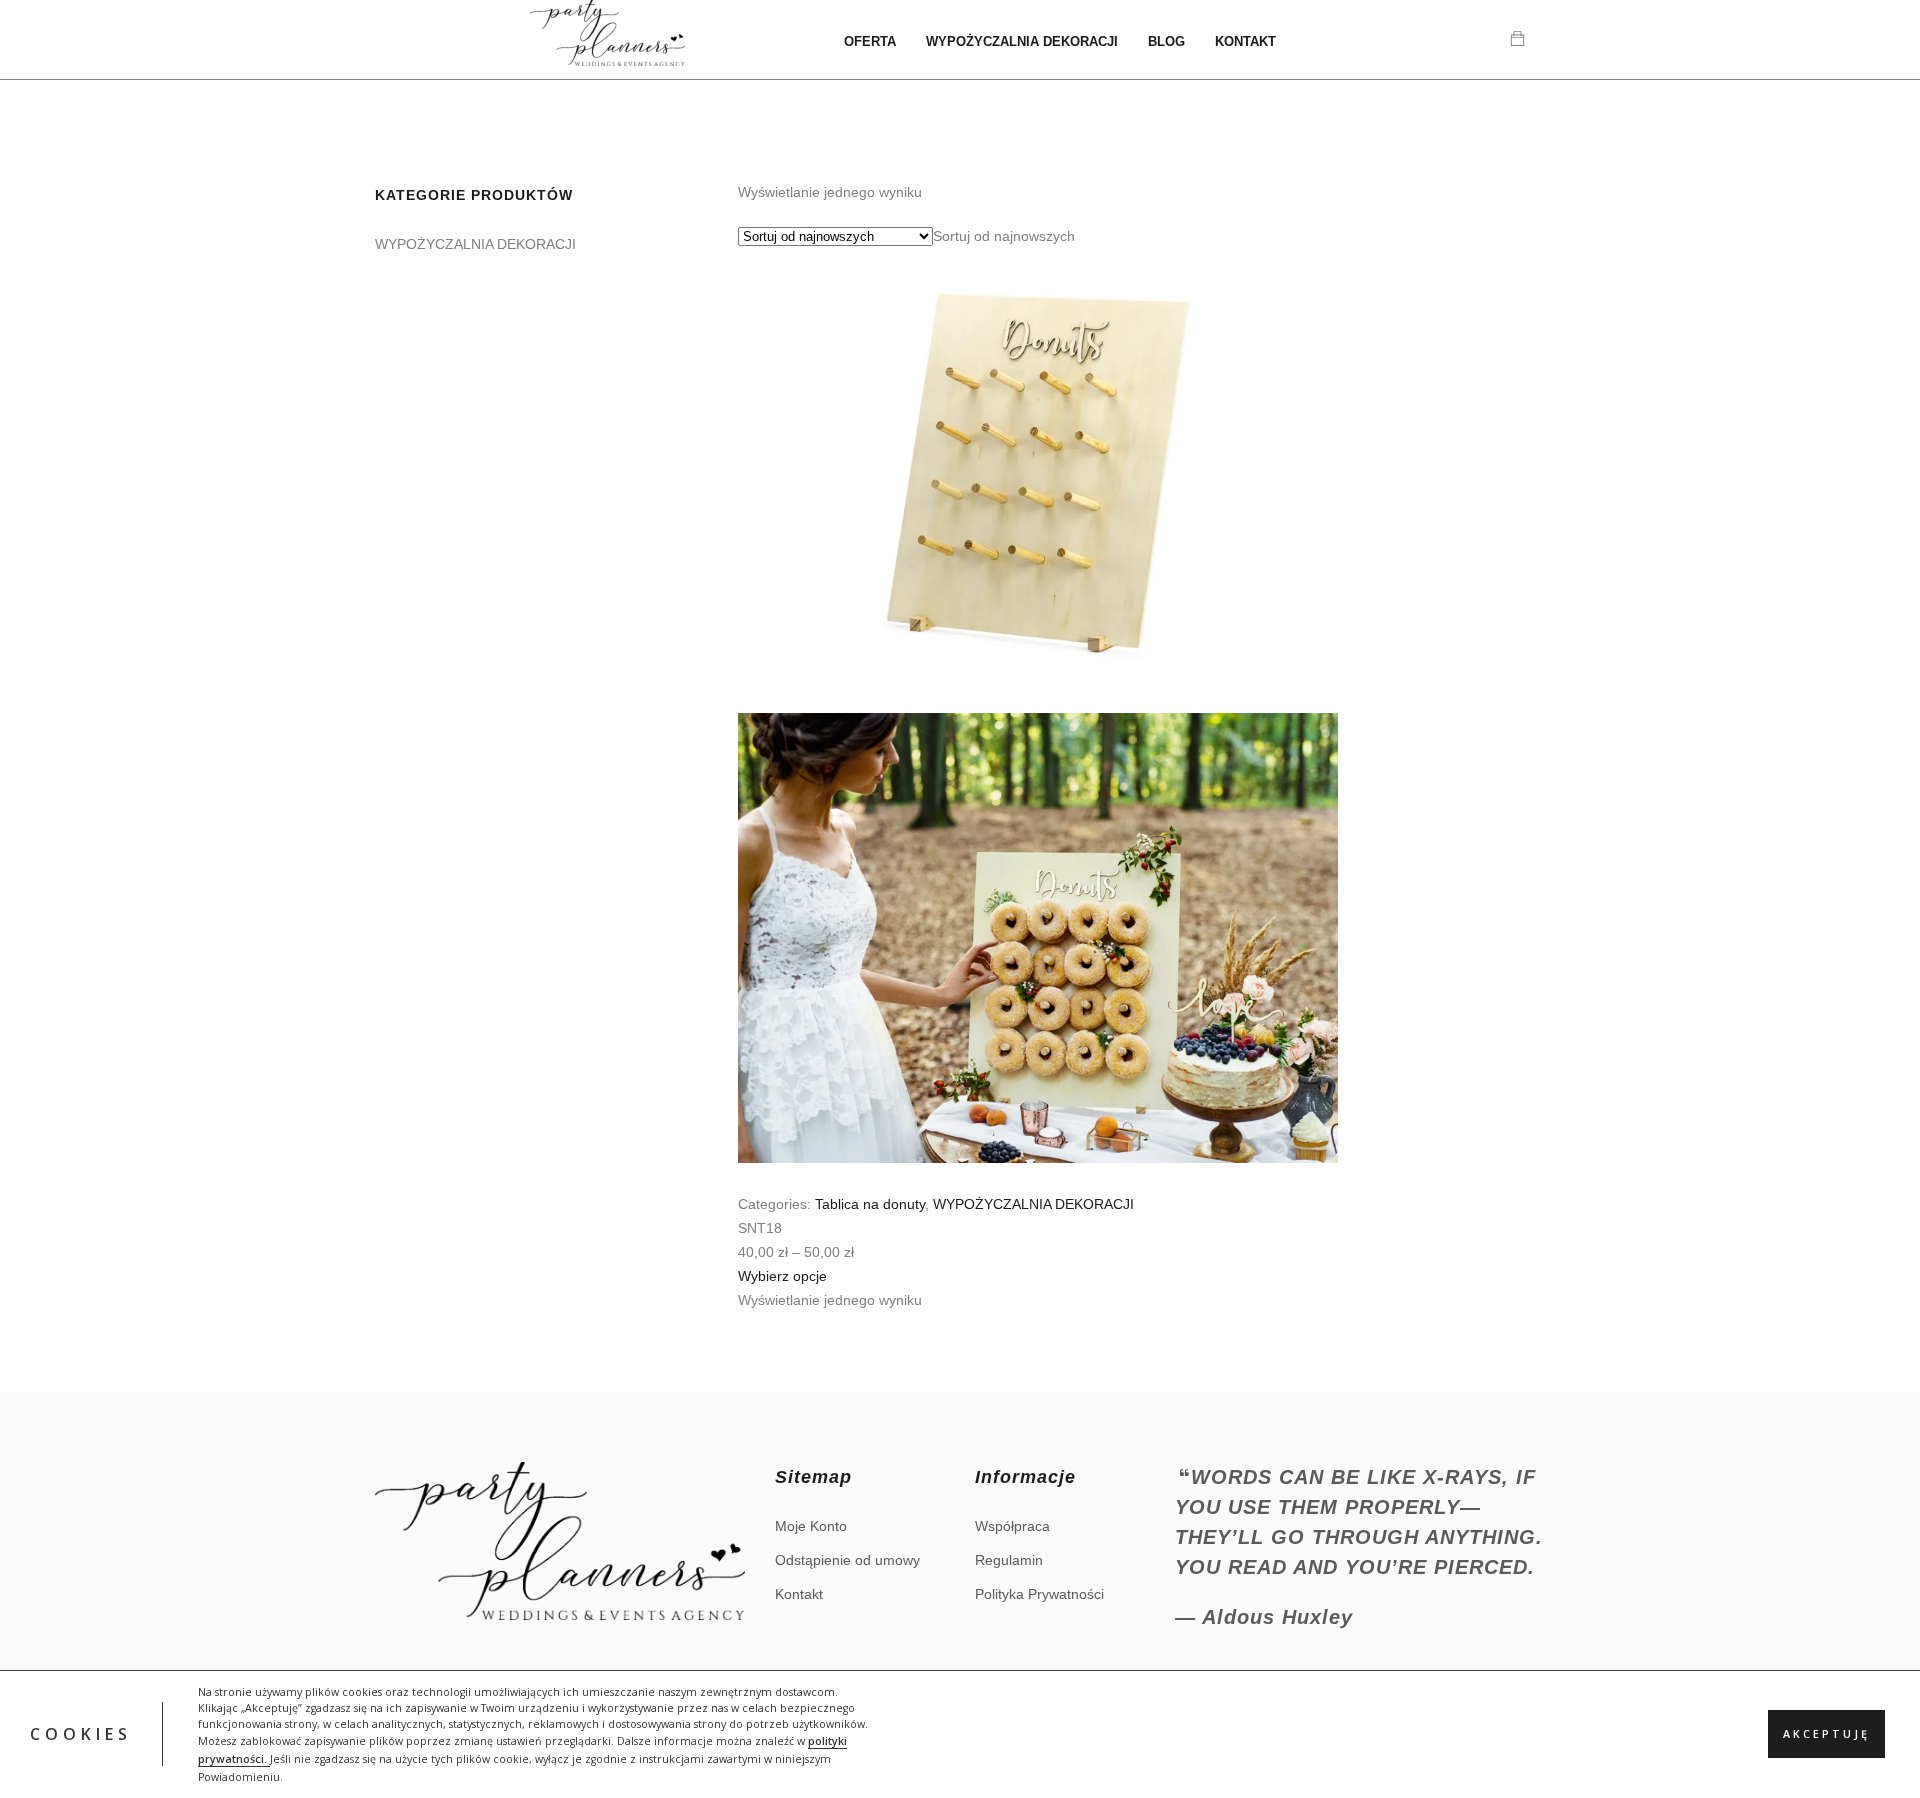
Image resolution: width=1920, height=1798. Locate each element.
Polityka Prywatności (1039, 1594)
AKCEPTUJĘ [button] (1826, 1735)
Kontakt (799, 1594)
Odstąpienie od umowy (847, 1560)
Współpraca (1012, 1526)
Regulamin (1009, 1560)
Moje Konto (811, 1526)
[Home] (452, 12)
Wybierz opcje (782, 1276)
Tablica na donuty (870, 1204)
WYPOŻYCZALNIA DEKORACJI (475, 244)
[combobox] (1004, 236)
